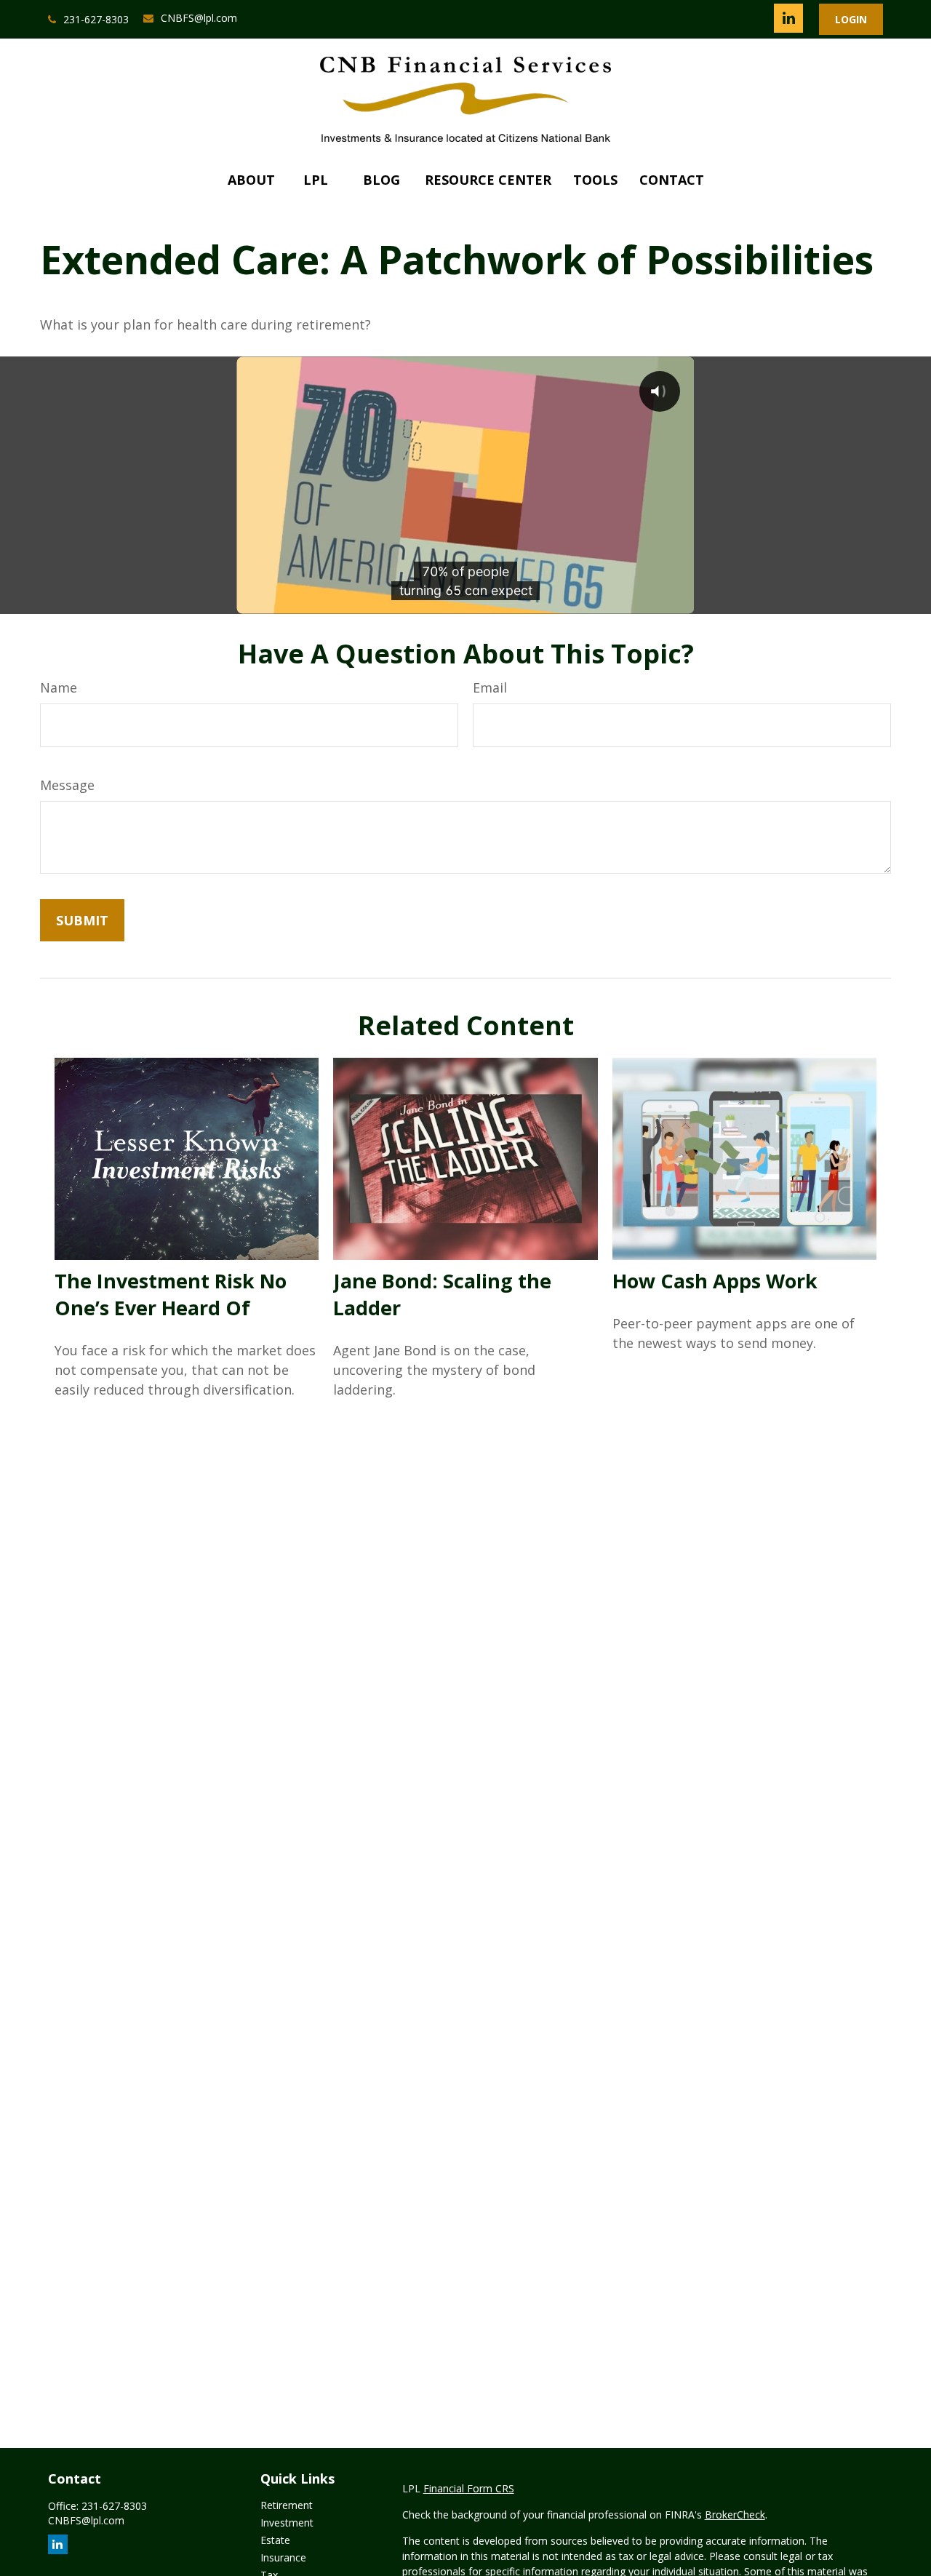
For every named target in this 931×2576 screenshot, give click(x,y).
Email (490, 687)
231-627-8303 (96, 19)
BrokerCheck (735, 2515)
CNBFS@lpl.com (199, 18)
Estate (275, 2540)
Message (67, 785)
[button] (251, 180)
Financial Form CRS (469, 2488)
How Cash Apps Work (715, 1281)
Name (59, 687)
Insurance (283, 2557)
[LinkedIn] (788, 18)
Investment (287, 2523)
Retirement (287, 2505)
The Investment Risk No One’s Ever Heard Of (171, 1294)
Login (851, 19)
